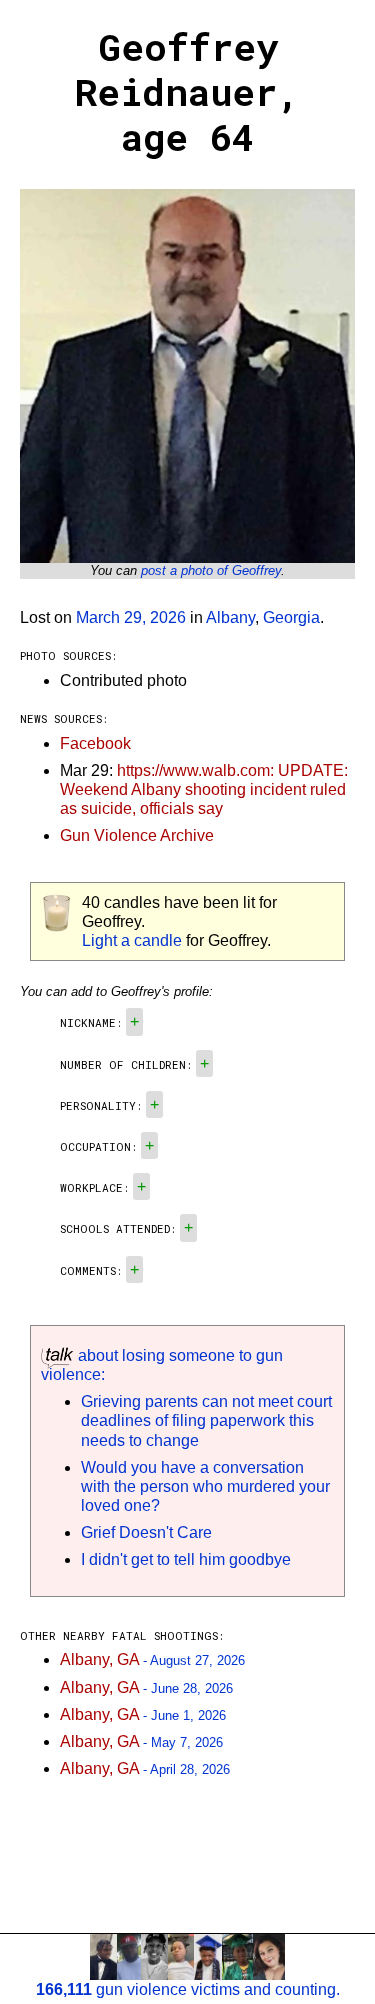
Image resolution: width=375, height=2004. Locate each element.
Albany (230, 617)
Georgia (291, 617)
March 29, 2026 (131, 617)
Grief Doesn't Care (146, 1532)
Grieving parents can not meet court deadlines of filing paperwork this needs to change (206, 1420)
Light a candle (132, 940)
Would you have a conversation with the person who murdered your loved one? (205, 1486)
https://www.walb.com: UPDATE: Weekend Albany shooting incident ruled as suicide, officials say (204, 789)
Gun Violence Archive (137, 835)
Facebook (95, 743)
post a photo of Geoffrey (211, 570)
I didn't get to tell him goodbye (186, 1559)
